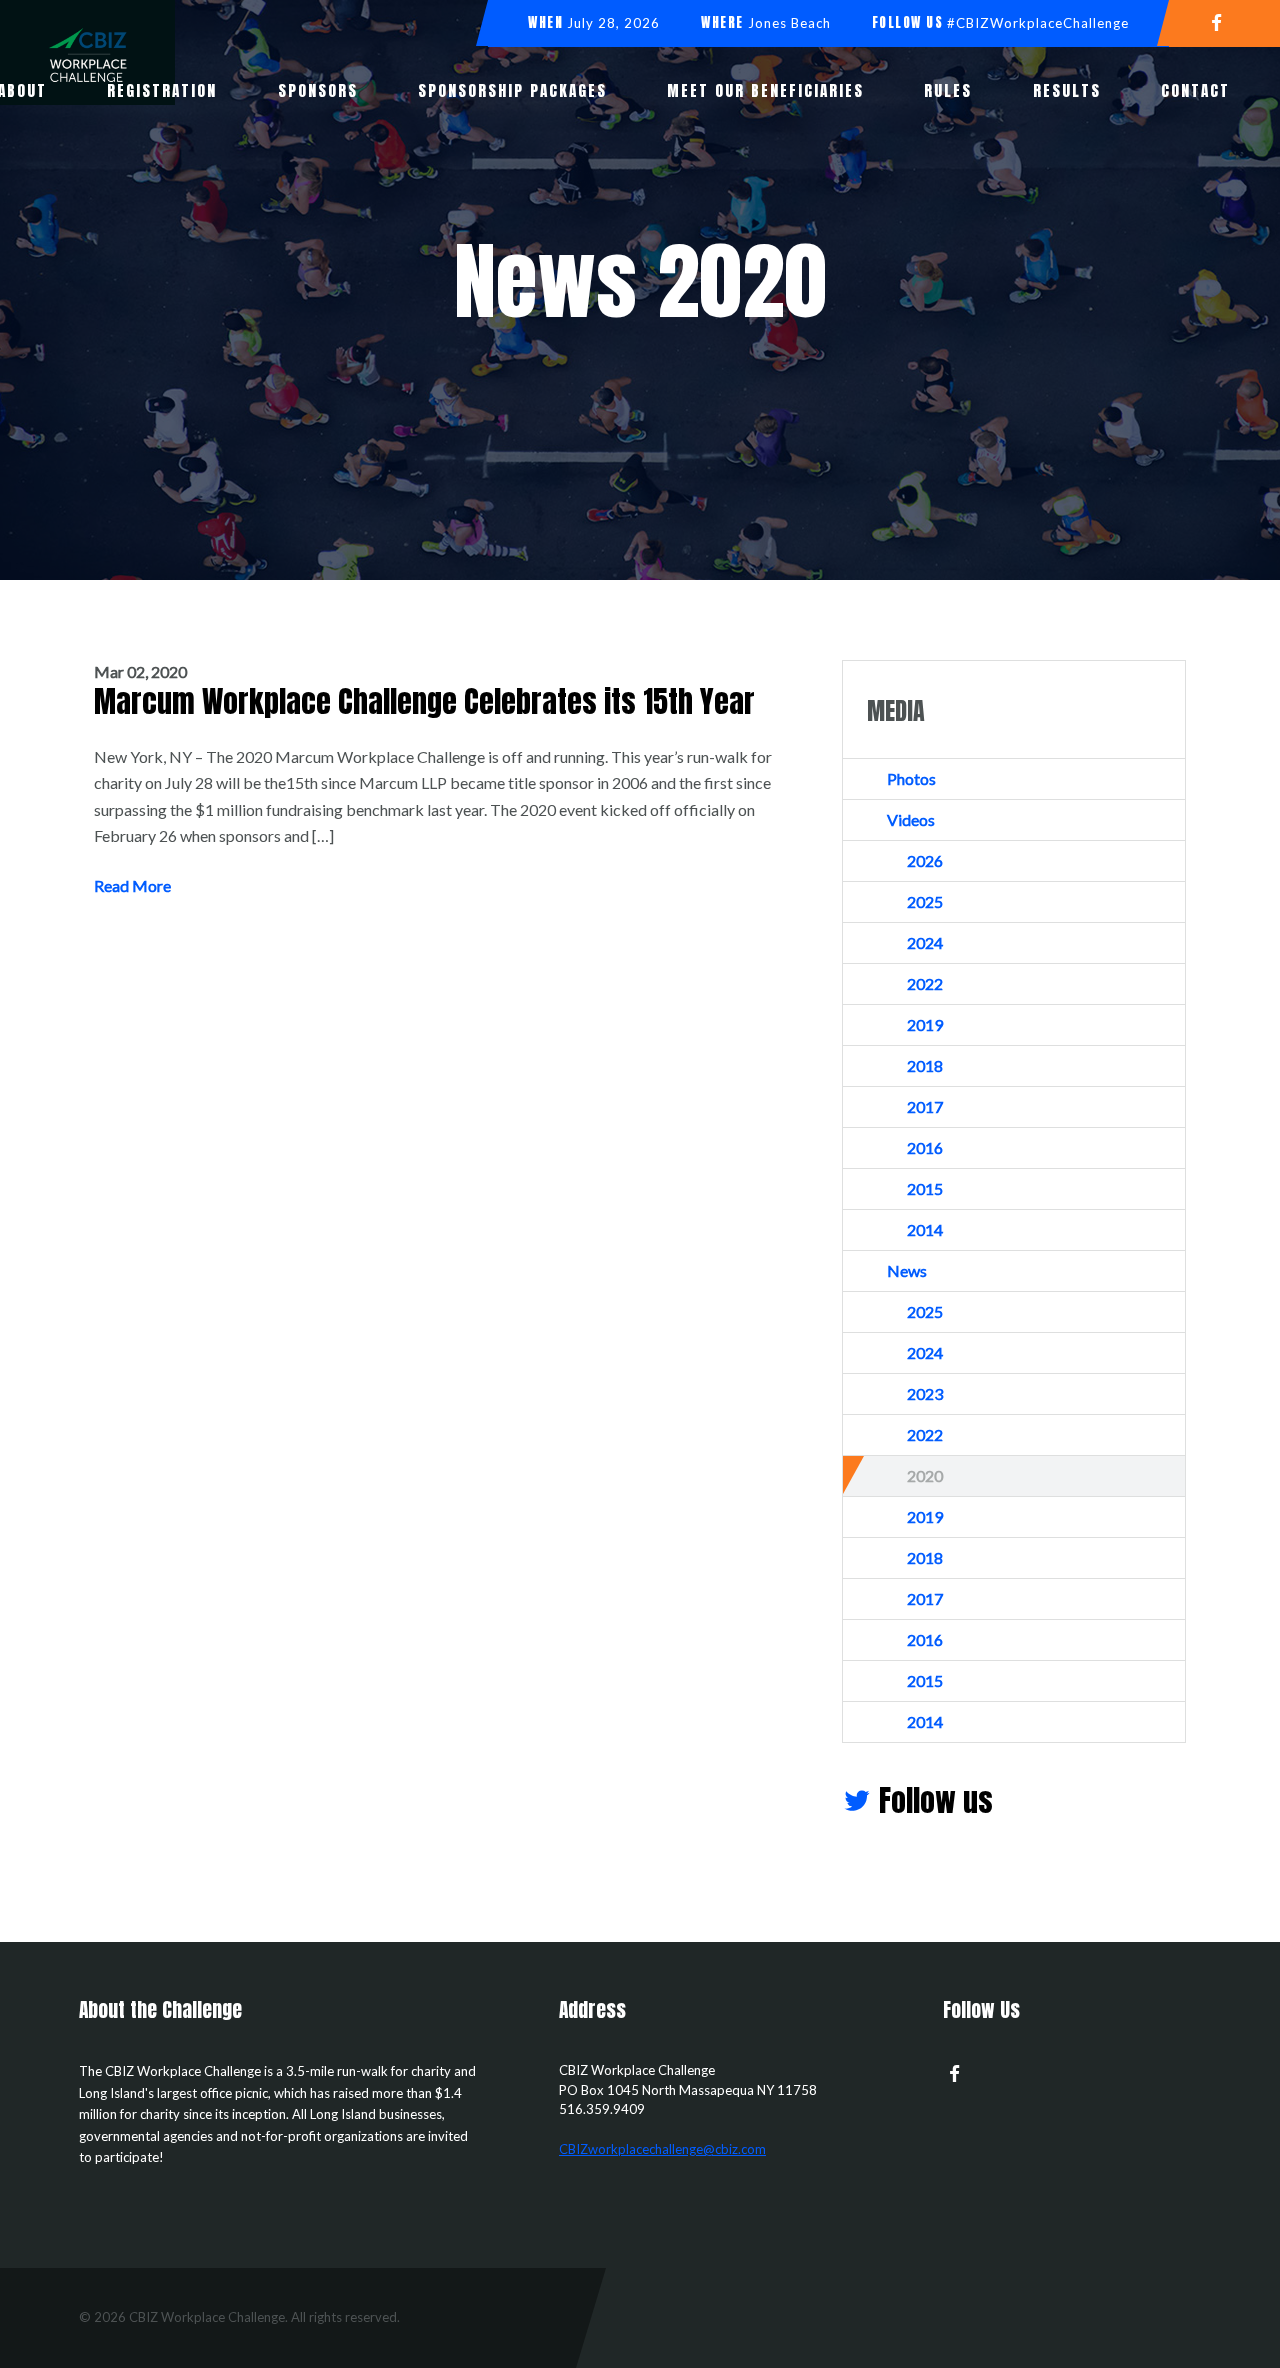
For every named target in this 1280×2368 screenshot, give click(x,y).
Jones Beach (789, 23)
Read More (132, 885)
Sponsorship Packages (512, 90)
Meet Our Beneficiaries (765, 90)
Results (1067, 90)
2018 (925, 1065)
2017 (925, 1106)
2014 (925, 1229)
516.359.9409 (602, 2109)
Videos (911, 819)
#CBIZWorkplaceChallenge (1038, 23)
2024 (925, 942)
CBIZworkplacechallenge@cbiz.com (662, 2149)
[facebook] (1224, 21)
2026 (925, 860)
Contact (1195, 90)
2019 (925, 1024)
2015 (925, 1188)
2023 (925, 1393)
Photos (911, 778)
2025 (925, 901)
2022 (925, 983)
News (907, 1270)
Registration (162, 90)
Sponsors (318, 90)
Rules (948, 90)
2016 (925, 1147)
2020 (925, 1475)
